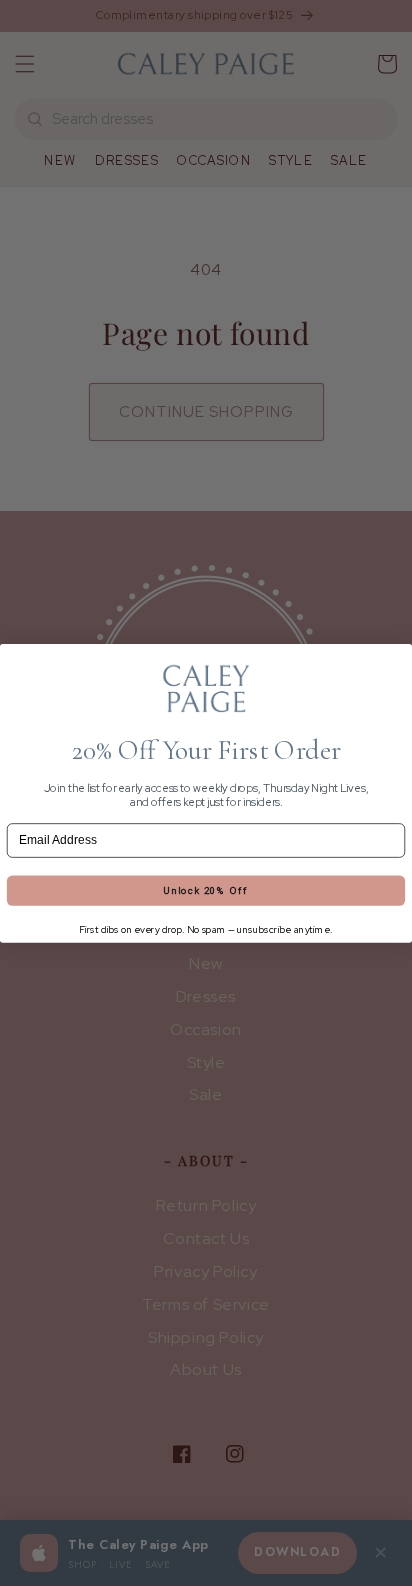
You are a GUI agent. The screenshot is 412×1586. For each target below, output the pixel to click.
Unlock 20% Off (206, 890)
